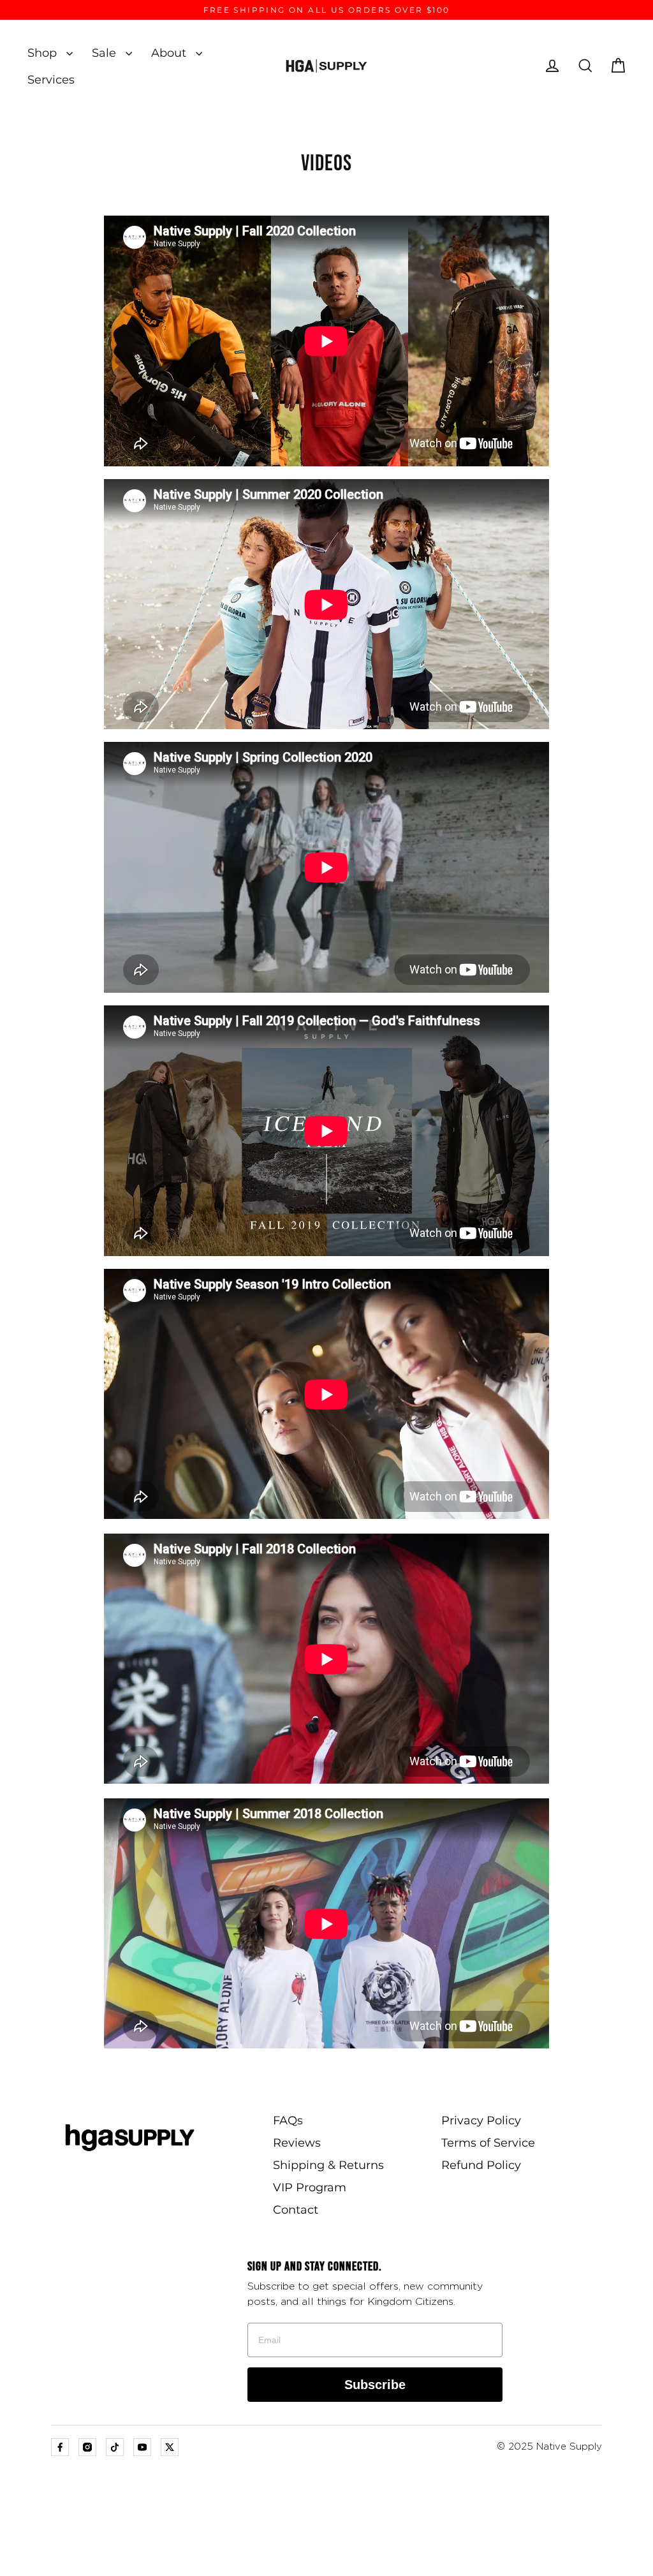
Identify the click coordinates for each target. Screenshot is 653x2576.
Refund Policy (481, 2165)
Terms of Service (488, 2143)
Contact (296, 2210)
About (170, 53)
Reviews (297, 2143)
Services (51, 79)
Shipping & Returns (328, 2165)
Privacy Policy (481, 2121)
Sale (106, 53)
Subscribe (375, 2385)
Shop (44, 53)
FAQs (288, 2121)
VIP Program (310, 2187)
